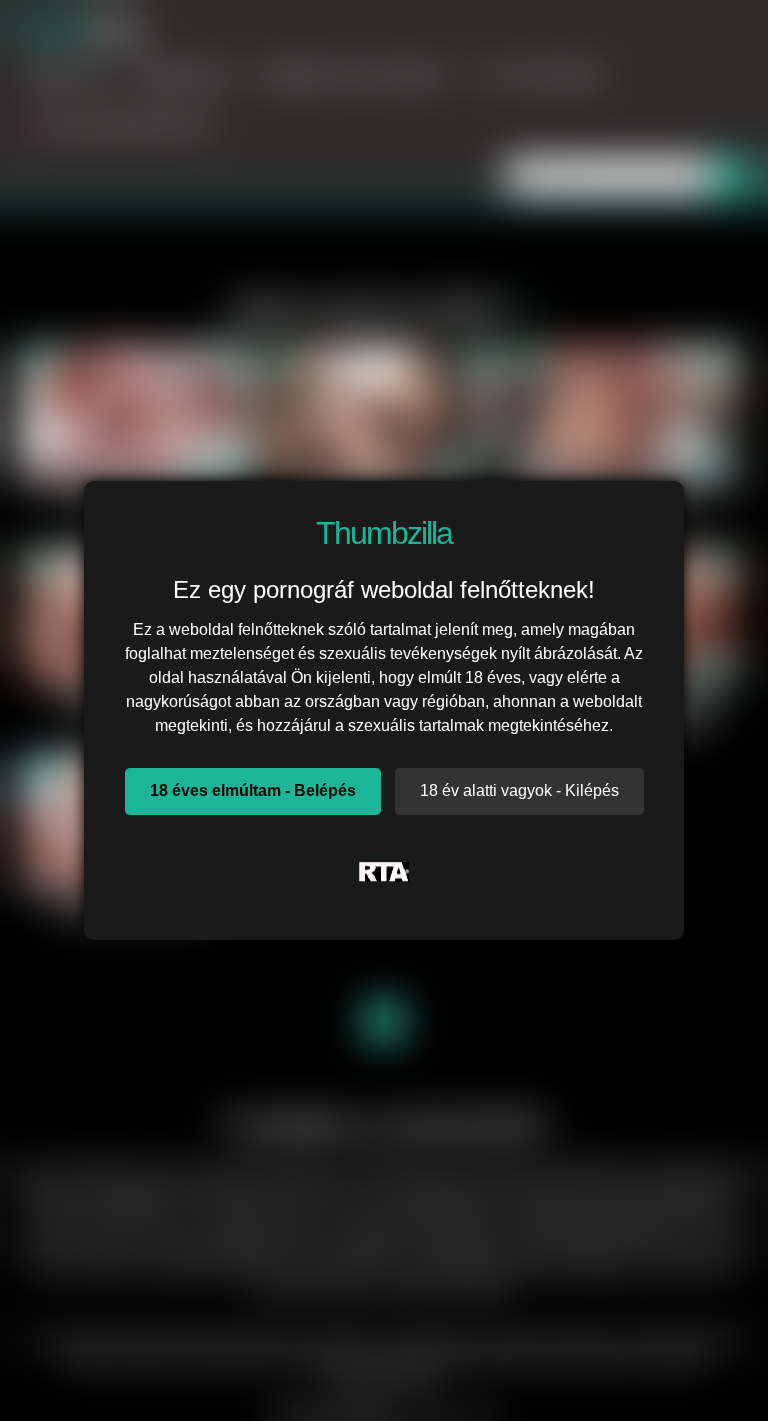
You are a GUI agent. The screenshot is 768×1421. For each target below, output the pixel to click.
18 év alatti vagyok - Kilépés (519, 790)
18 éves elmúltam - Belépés (253, 790)
